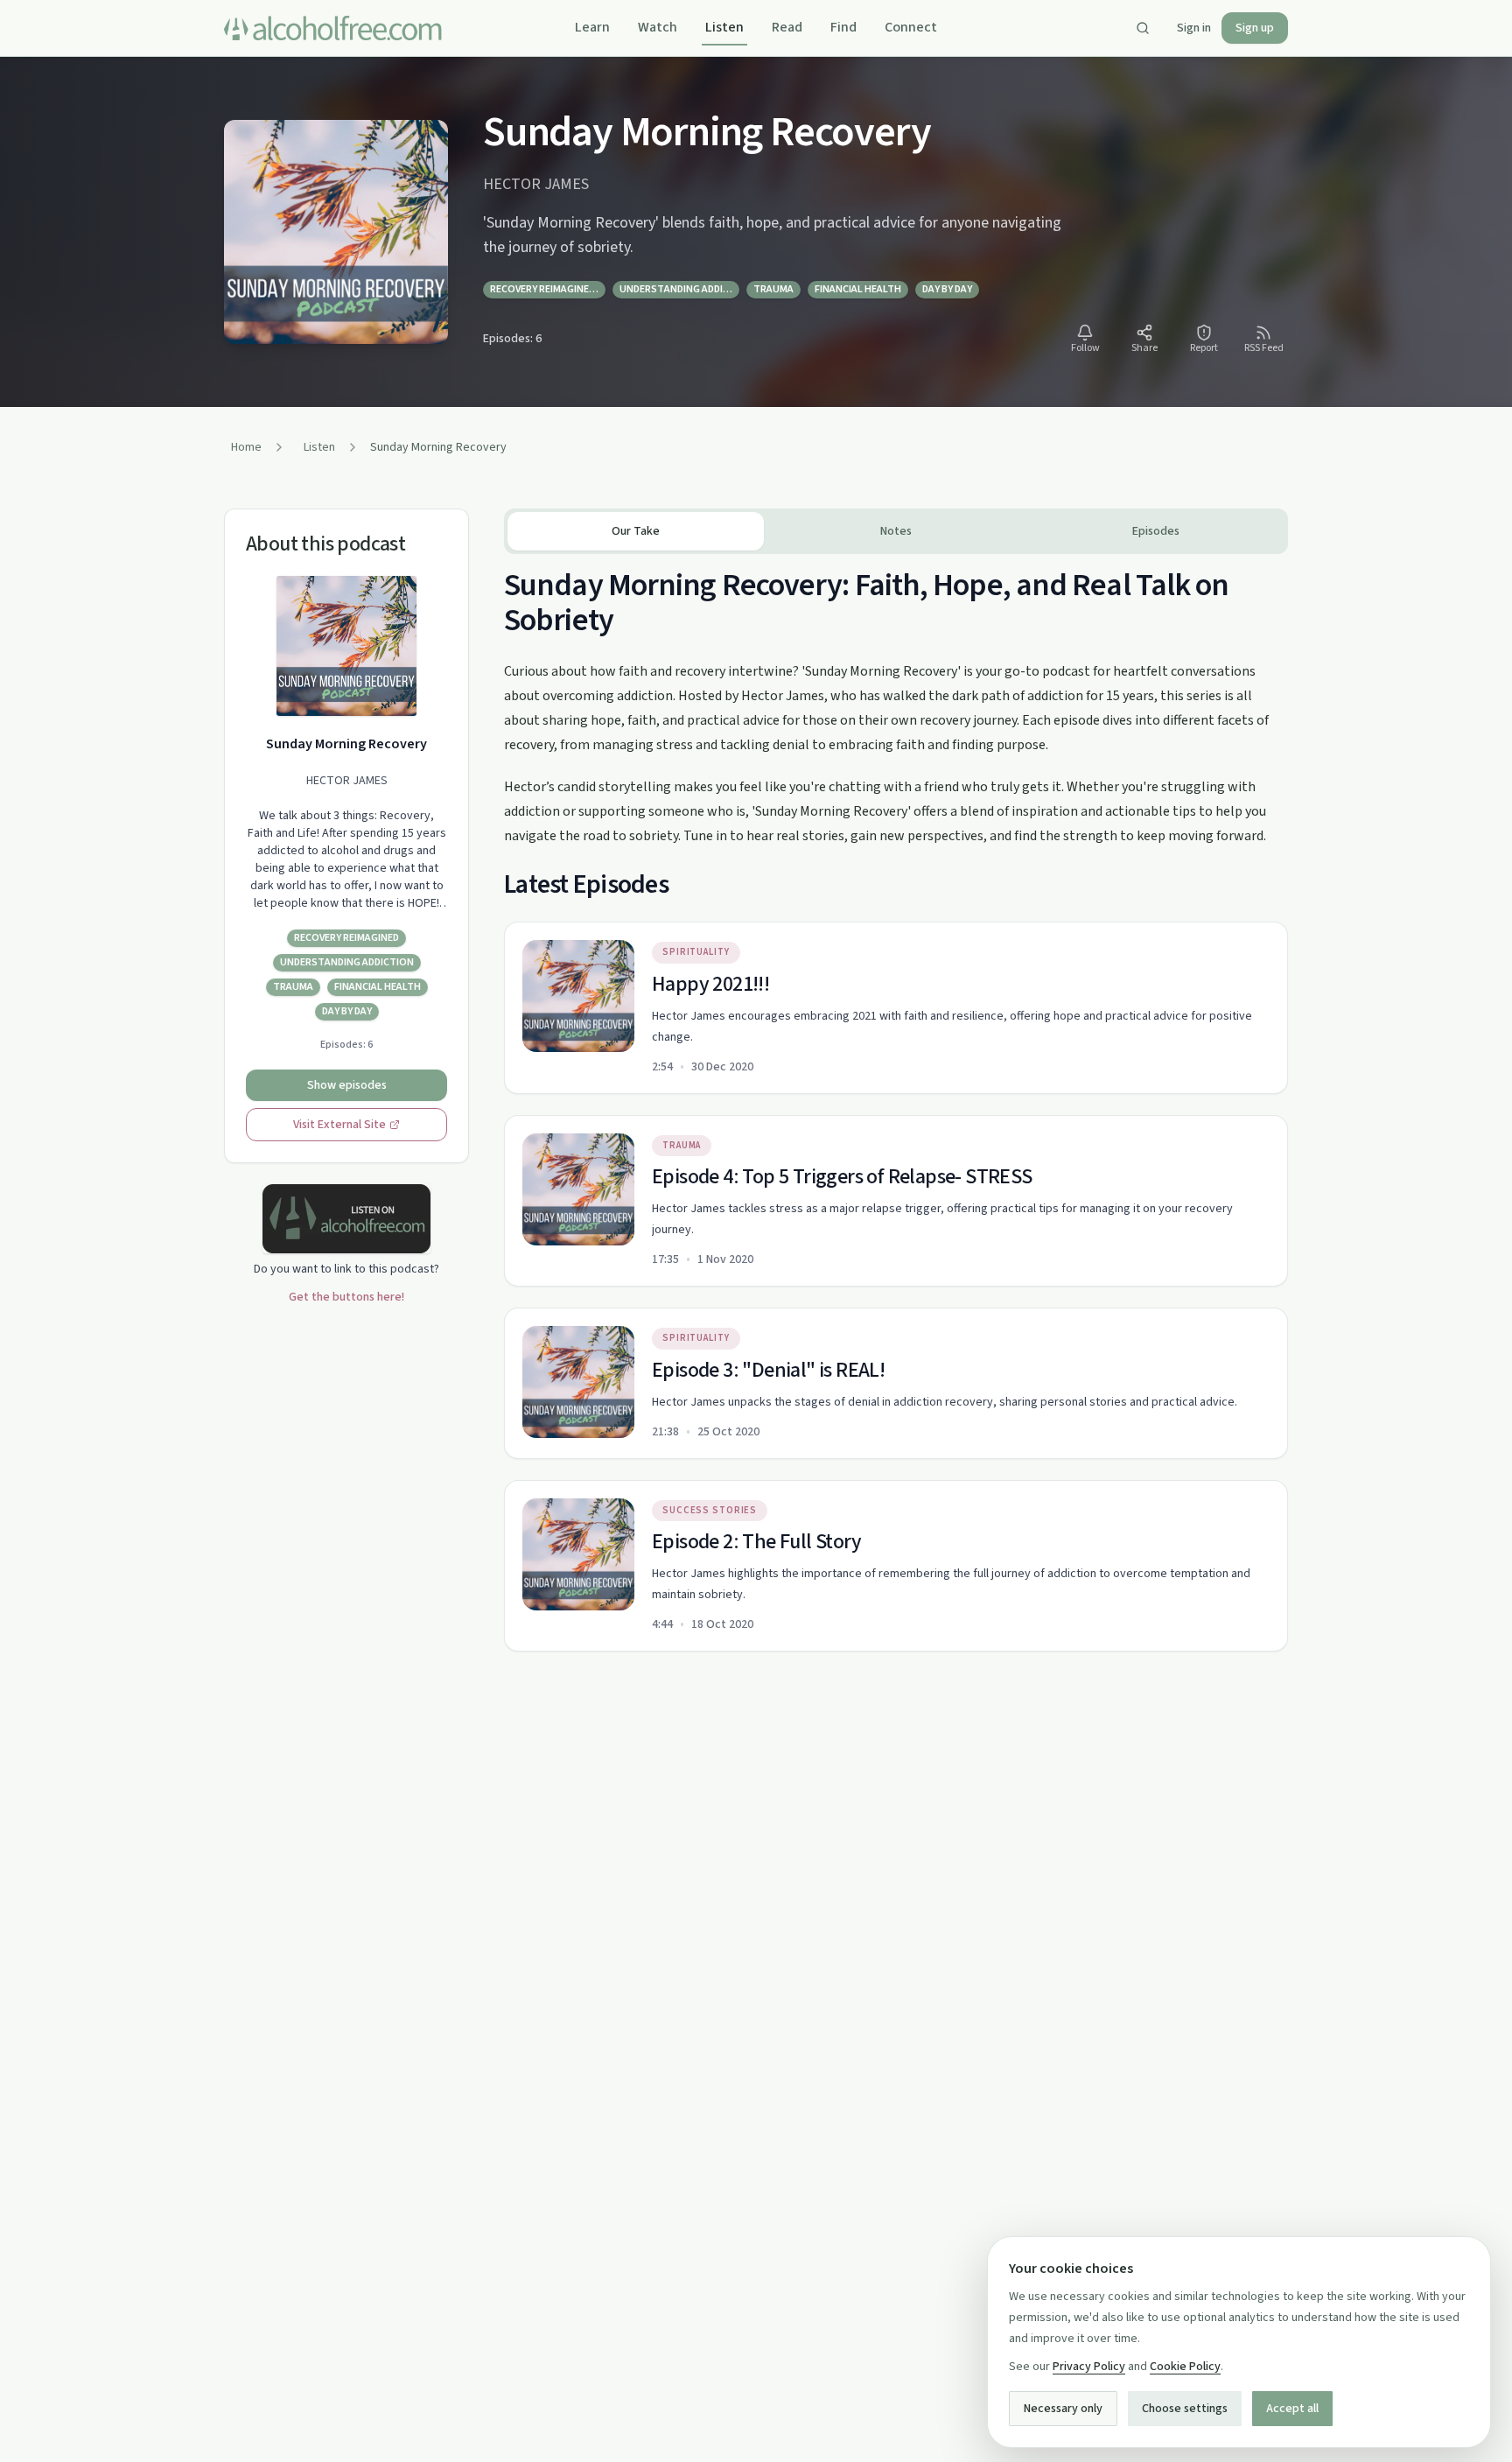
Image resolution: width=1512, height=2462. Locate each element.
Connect (911, 27)
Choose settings (1185, 2409)
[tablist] (896, 531)
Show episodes (347, 1085)
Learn (592, 27)
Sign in (1194, 28)
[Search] (1143, 28)
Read (787, 27)
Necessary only (1063, 2409)
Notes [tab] (896, 531)
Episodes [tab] (1156, 531)
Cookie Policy (1185, 2367)
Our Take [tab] (636, 531)
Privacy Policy (1089, 2367)
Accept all (1292, 2409)
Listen (724, 27)
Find (843, 27)
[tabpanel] (896, 1103)
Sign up (1255, 28)
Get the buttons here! (346, 1297)
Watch (658, 27)
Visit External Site (339, 1125)
